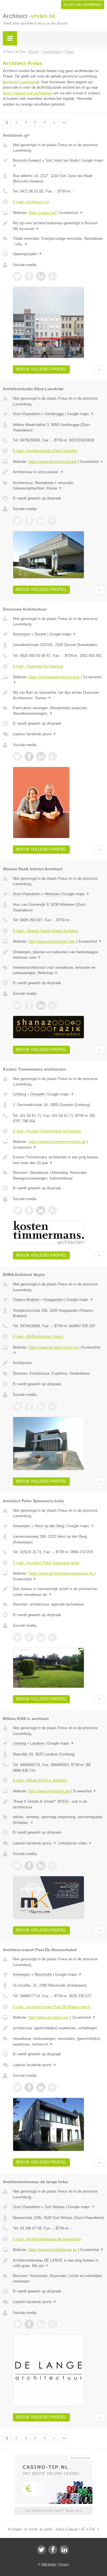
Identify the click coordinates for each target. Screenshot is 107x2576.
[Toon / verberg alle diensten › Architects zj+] (58, 241)
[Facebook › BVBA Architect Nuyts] (29, 1406)
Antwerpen (22, 634)
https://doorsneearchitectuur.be (54, 677)
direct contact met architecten (28, 93)
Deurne (40, 634)
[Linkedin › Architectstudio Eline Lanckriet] (41, 521)
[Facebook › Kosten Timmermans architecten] (29, 1210)
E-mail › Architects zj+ (31, 202)
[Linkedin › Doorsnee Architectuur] (41, 756)
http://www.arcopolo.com (49, 2017)
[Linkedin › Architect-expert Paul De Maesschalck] (41, 2087)
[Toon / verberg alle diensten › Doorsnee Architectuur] (58, 711)
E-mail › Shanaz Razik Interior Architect (46, 931)
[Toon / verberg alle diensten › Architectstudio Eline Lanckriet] (58, 486)
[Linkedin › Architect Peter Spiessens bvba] (41, 1637)
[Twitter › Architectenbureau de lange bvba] (17, 2324)
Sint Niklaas (55, 2207)
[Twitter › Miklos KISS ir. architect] (17, 1866)
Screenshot (71, 213)
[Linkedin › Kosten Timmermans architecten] (41, 1210)
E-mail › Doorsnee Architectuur (38, 666)
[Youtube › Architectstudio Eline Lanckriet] (53, 521)
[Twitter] (41, 2550)
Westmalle (43, 1974)
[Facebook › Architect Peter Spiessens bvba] (29, 1637)
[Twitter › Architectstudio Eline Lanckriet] (17, 521)
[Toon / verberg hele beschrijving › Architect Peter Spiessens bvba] (58, 1592)
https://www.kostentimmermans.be (57, 1142)
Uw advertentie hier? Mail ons (54, 2511)
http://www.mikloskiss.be (49, 1791)
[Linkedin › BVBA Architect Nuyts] (41, 1406)
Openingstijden (28, 254)
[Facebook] (53, 2550)
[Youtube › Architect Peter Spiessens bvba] (53, 1637)
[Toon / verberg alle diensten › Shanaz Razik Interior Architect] (58, 970)
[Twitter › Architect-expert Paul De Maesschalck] (17, 2087)
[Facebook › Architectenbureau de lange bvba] (29, 2324)
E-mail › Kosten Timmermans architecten (47, 1131)
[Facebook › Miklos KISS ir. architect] (29, 1866)
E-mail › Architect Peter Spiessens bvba (46, 1563)
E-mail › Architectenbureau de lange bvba (47, 2239)
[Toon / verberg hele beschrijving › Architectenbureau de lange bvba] (58, 2263)
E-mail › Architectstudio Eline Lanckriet (45, 451)
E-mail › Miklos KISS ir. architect (40, 1780)
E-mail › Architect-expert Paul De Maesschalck (52, 2007)
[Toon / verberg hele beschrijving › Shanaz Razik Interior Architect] (58, 955)
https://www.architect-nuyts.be (53, 1347)
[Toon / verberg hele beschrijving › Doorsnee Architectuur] (58, 695)
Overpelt (37, 1094)
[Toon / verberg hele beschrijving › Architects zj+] (58, 226)
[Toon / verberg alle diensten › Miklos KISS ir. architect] (58, 1820)
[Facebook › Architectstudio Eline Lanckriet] (29, 521)
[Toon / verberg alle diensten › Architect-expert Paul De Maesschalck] (58, 2041)
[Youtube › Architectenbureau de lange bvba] (53, 2324)
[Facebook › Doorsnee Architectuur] (29, 756)
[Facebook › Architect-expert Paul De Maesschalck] (29, 2087)
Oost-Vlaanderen (27, 414)
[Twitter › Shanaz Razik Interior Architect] (17, 1005)
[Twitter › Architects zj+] (17, 276)
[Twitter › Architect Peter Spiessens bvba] (17, 1637)
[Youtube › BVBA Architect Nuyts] (53, 1406)
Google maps (80, 414)
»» (64, 122)
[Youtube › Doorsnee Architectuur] (53, 756)
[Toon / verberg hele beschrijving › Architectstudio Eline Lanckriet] (58, 472)
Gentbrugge (54, 414)
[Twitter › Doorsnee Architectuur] (17, 756)
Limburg (19, 1094)
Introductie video (76, 1843)
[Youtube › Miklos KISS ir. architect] (53, 1866)
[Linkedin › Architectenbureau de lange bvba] (41, 2324)
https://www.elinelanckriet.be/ (53, 462)
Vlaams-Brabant (26, 1300)
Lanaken (37, 1743)
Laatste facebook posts (35, 734)
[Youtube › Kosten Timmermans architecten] (53, 1210)
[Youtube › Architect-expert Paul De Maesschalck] (53, 2087)
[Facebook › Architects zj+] (29, 276)
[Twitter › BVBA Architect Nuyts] (17, 1406)
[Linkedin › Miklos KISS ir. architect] (41, 1866)
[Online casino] (54, 2457)
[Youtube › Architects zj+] (53, 276)
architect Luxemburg (21, 82)
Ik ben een (83, 5)
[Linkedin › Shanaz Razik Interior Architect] (41, 1005)
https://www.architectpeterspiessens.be (61, 1573)
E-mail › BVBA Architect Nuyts (38, 1336)
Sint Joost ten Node (62, 160)
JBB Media (49, 2564)
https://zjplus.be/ (42, 213)
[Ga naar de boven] (99, 369)
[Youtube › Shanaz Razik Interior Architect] (53, 1005)
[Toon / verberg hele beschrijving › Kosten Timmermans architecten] (58, 1160)
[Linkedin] (64, 2550)
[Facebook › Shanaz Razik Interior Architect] (29, 1005)
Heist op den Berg (49, 1526)
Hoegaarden (53, 1300)
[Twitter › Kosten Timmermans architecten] (17, 1210)
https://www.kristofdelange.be (53, 2250)
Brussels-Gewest (27, 160)
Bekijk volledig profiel (41, 369)
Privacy (64, 2564)
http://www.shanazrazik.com (52, 941)
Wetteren (52, 894)
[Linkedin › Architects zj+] (41, 276)
